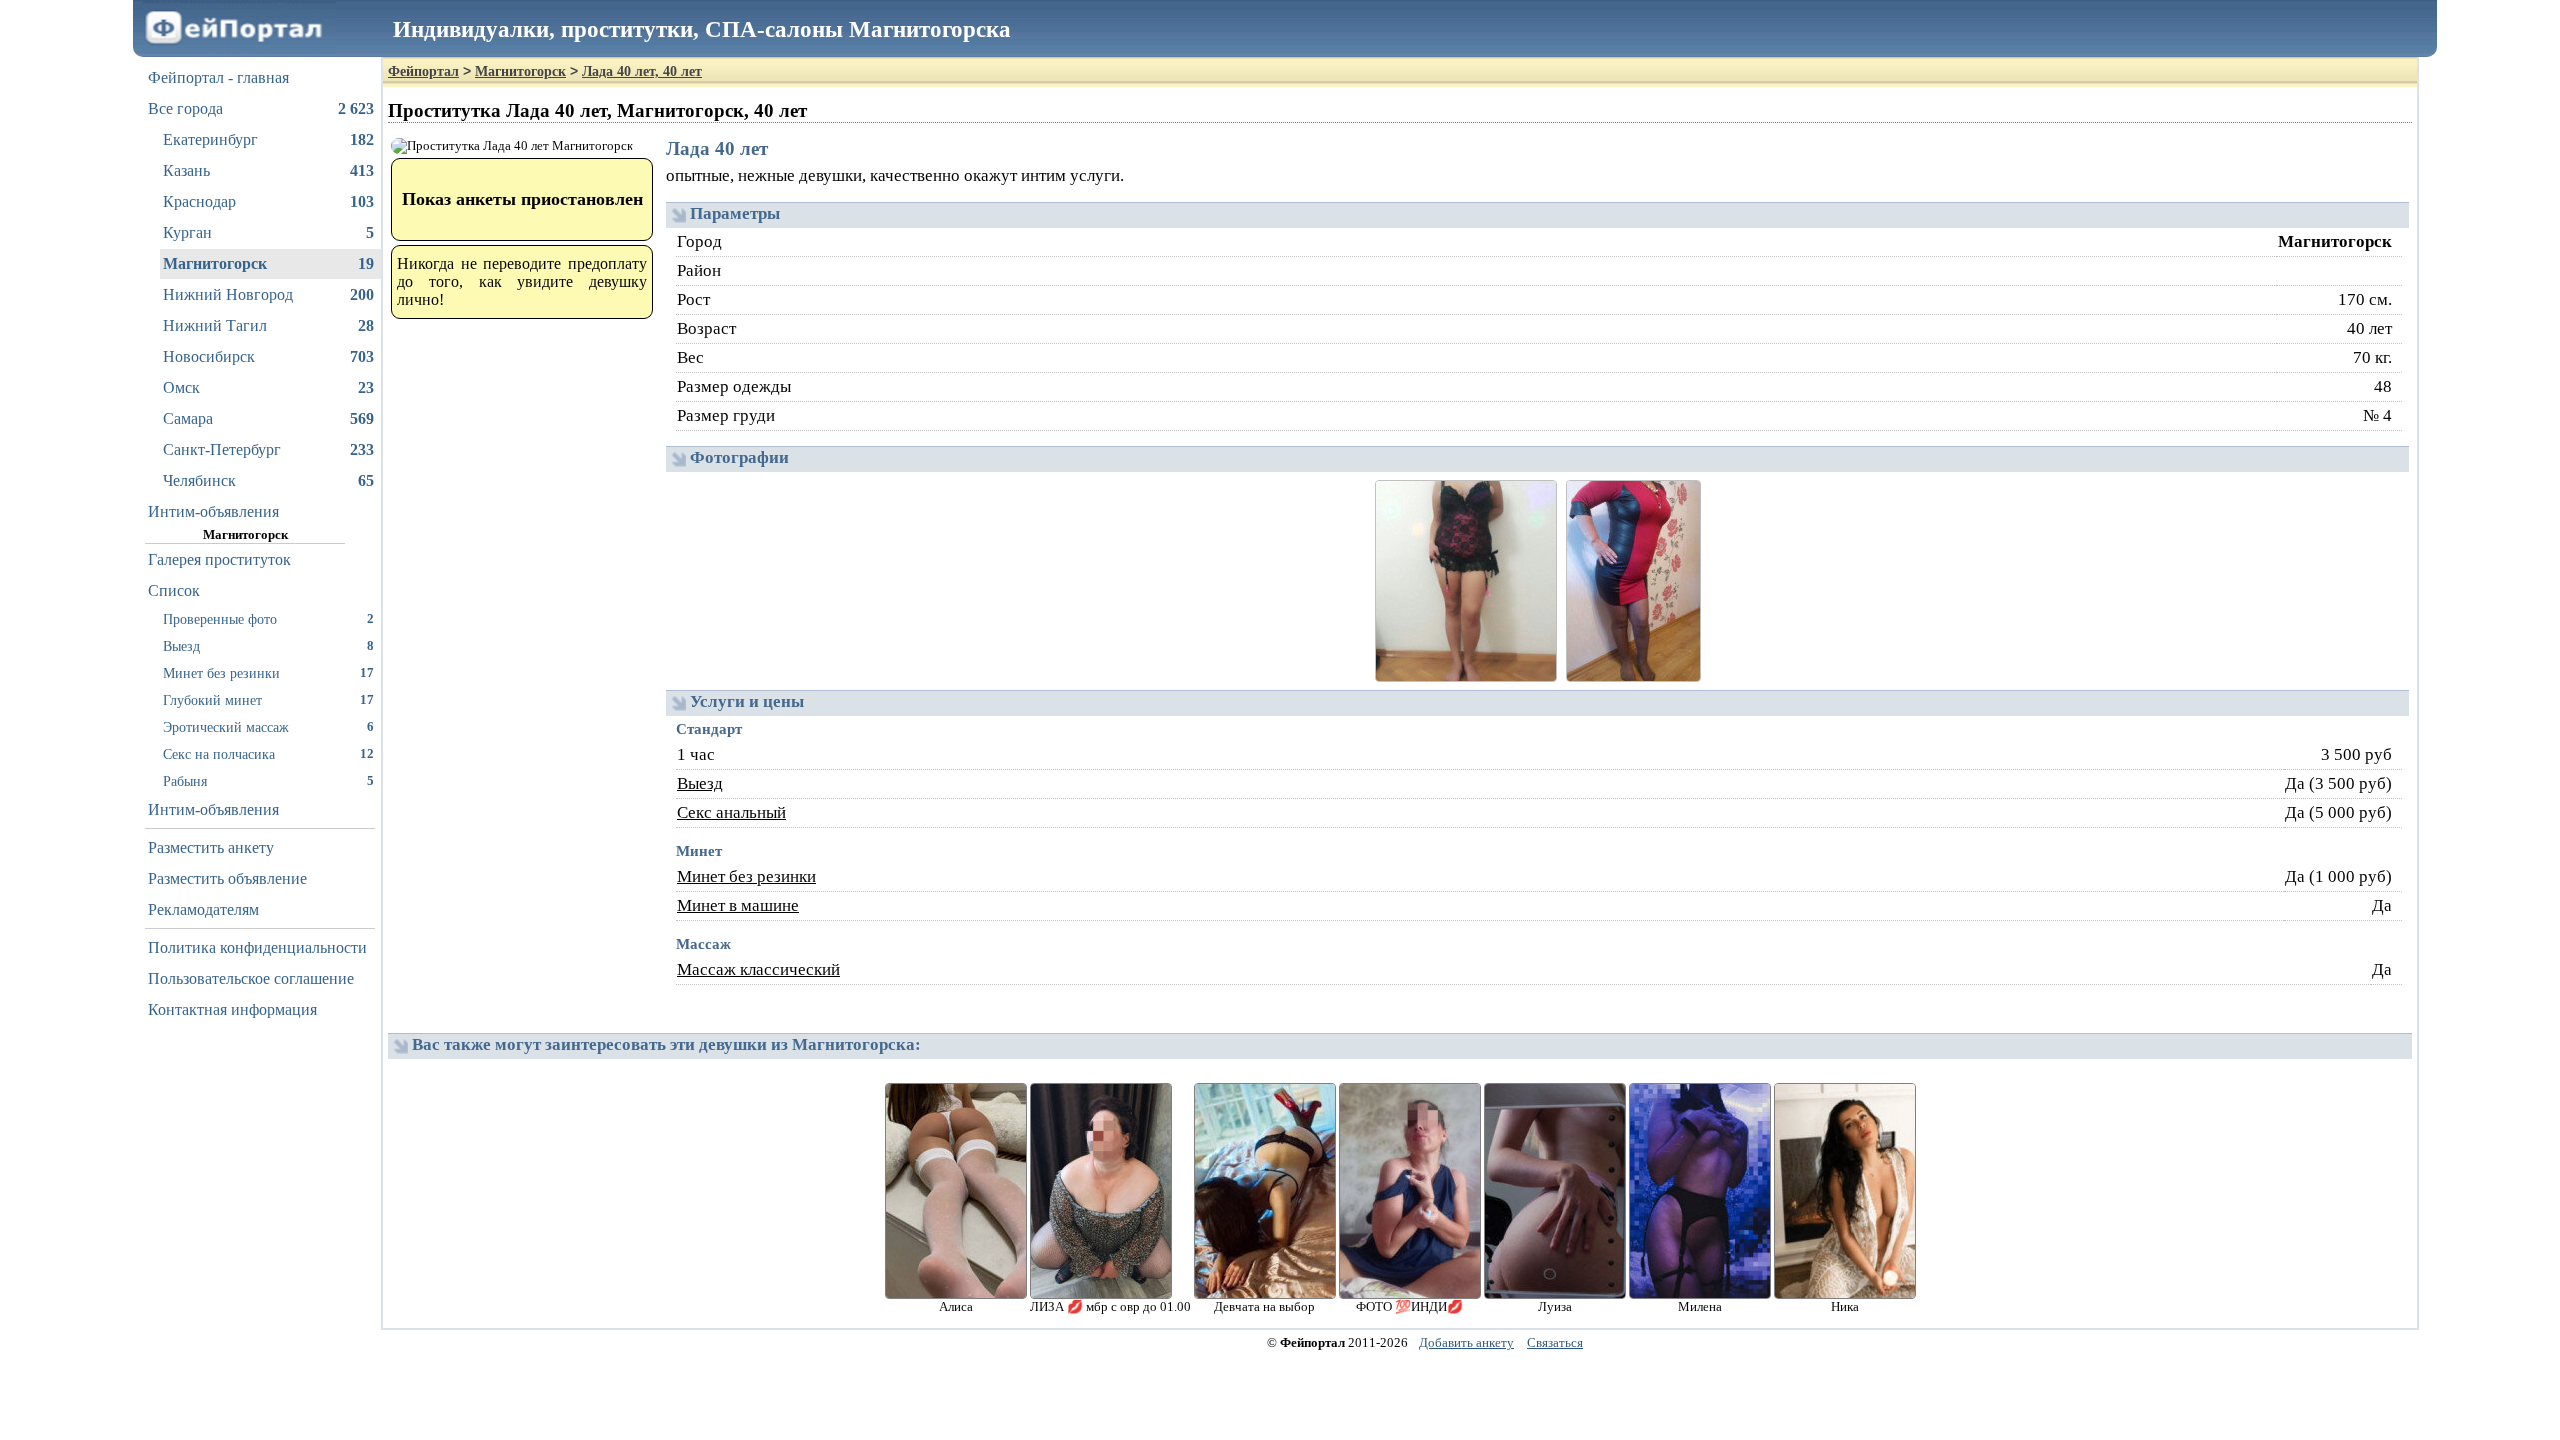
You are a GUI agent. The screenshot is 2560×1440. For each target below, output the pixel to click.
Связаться (1555, 1342)
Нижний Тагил (268, 325)
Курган (268, 232)
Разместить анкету (211, 847)
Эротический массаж (268, 727)
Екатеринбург (268, 139)
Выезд (268, 646)
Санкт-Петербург (268, 449)
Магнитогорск (268, 263)
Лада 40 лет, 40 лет (642, 71)
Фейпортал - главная (218, 77)
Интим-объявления (213, 511)
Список (174, 590)
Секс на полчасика (268, 754)
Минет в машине (738, 905)
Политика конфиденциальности (257, 947)
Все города (261, 108)
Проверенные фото (268, 619)
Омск (268, 387)
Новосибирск (268, 356)
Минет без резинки (268, 673)
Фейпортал (423, 71)
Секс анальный (731, 812)
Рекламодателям (203, 909)
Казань (268, 170)
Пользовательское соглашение (251, 978)
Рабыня (268, 781)
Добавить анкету (1466, 1342)
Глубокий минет (268, 700)
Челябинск (268, 480)
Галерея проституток (219, 559)
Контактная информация (232, 1009)
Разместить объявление (227, 878)
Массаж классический (758, 969)
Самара (268, 418)
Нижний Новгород (268, 294)
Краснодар (268, 201)
